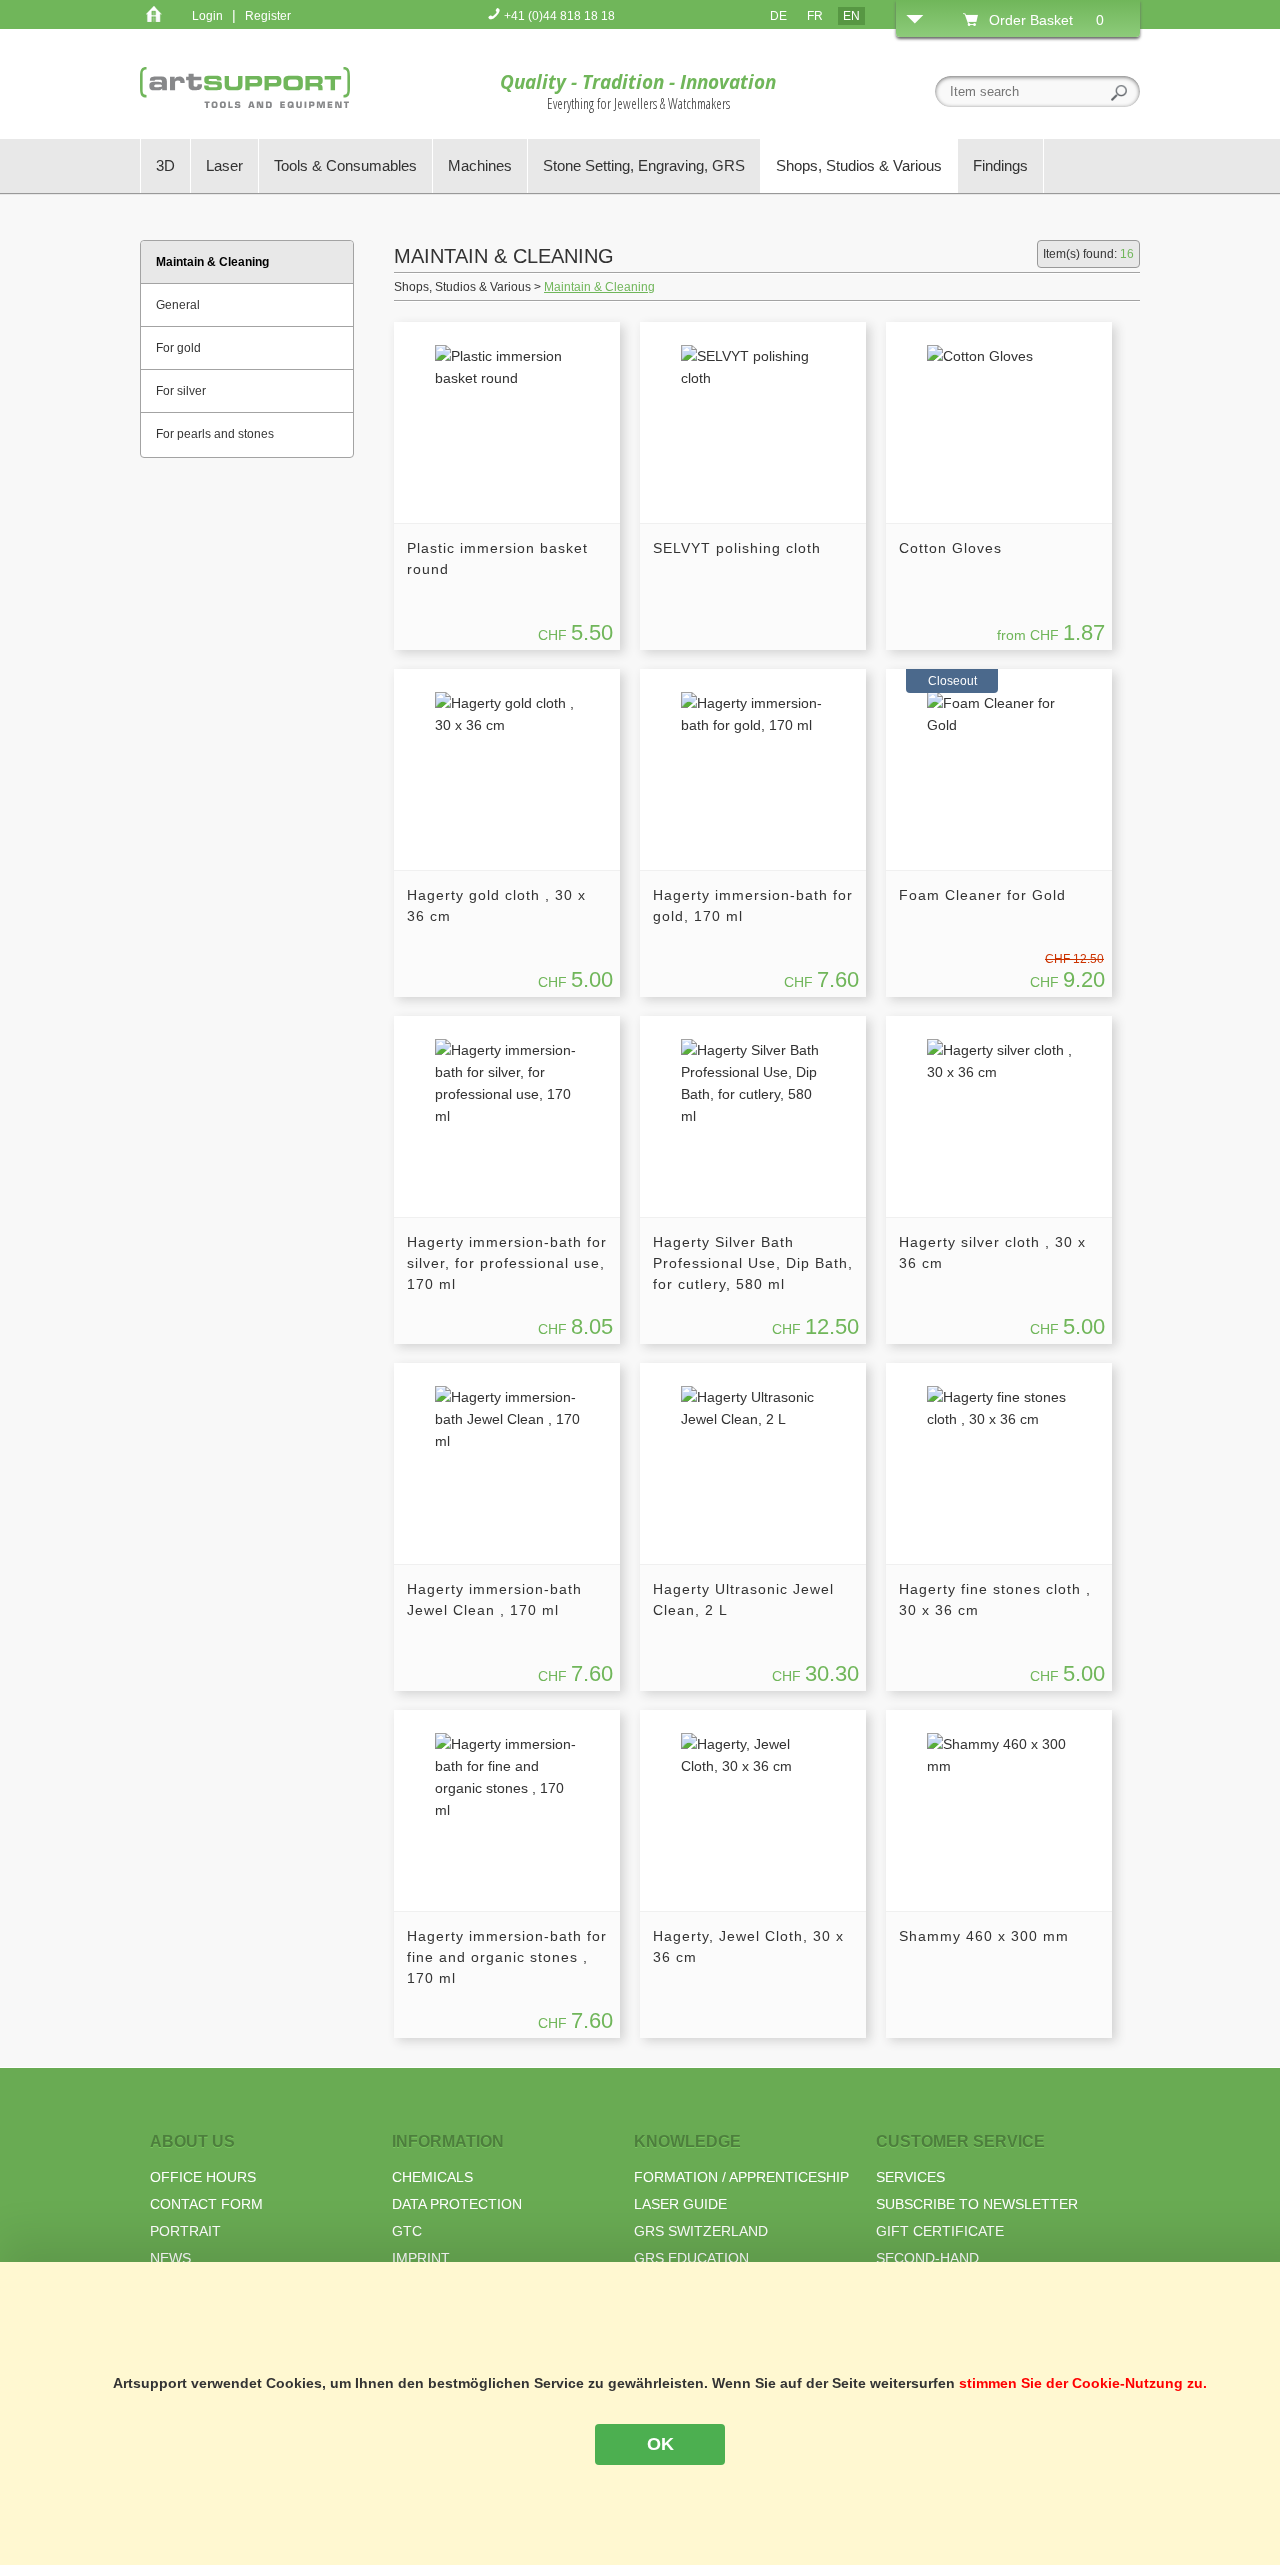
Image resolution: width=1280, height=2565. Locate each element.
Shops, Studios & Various (859, 165)
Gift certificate (940, 2231)
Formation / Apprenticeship (741, 2177)
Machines (480, 165)
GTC (407, 2231)
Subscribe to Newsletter (977, 2204)
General (178, 305)
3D (165, 165)
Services (910, 2177)
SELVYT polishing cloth (737, 548)
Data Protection (457, 2204)
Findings (1000, 165)
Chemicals (432, 2177)
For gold (178, 348)
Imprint (421, 2258)
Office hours (203, 2177)
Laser (224, 165)
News (170, 2258)
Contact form (206, 2204)
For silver (181, 391)
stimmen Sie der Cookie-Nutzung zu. (1083, 2383)
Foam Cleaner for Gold (982, 895)
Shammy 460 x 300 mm (984, 1936)
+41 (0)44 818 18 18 (558, 16)
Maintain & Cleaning (599, 287)
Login (207, 16)
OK (660, 2444)
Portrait (185, 2231)
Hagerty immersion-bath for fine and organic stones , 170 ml (507, 1957)
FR (815, 16)
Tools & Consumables (345, 165)
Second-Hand (927, 2258)
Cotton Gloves (950, 548)
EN (851, 16)
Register (268, 16)
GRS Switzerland (701, 2231)
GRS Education (691, 2258)
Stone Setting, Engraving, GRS (644, 165)
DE (778, 16)
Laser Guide (680, 2204)
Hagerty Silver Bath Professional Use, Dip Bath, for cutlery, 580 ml (753, 1263)
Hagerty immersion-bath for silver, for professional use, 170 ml (507, 1263)
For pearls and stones (215, 434)
